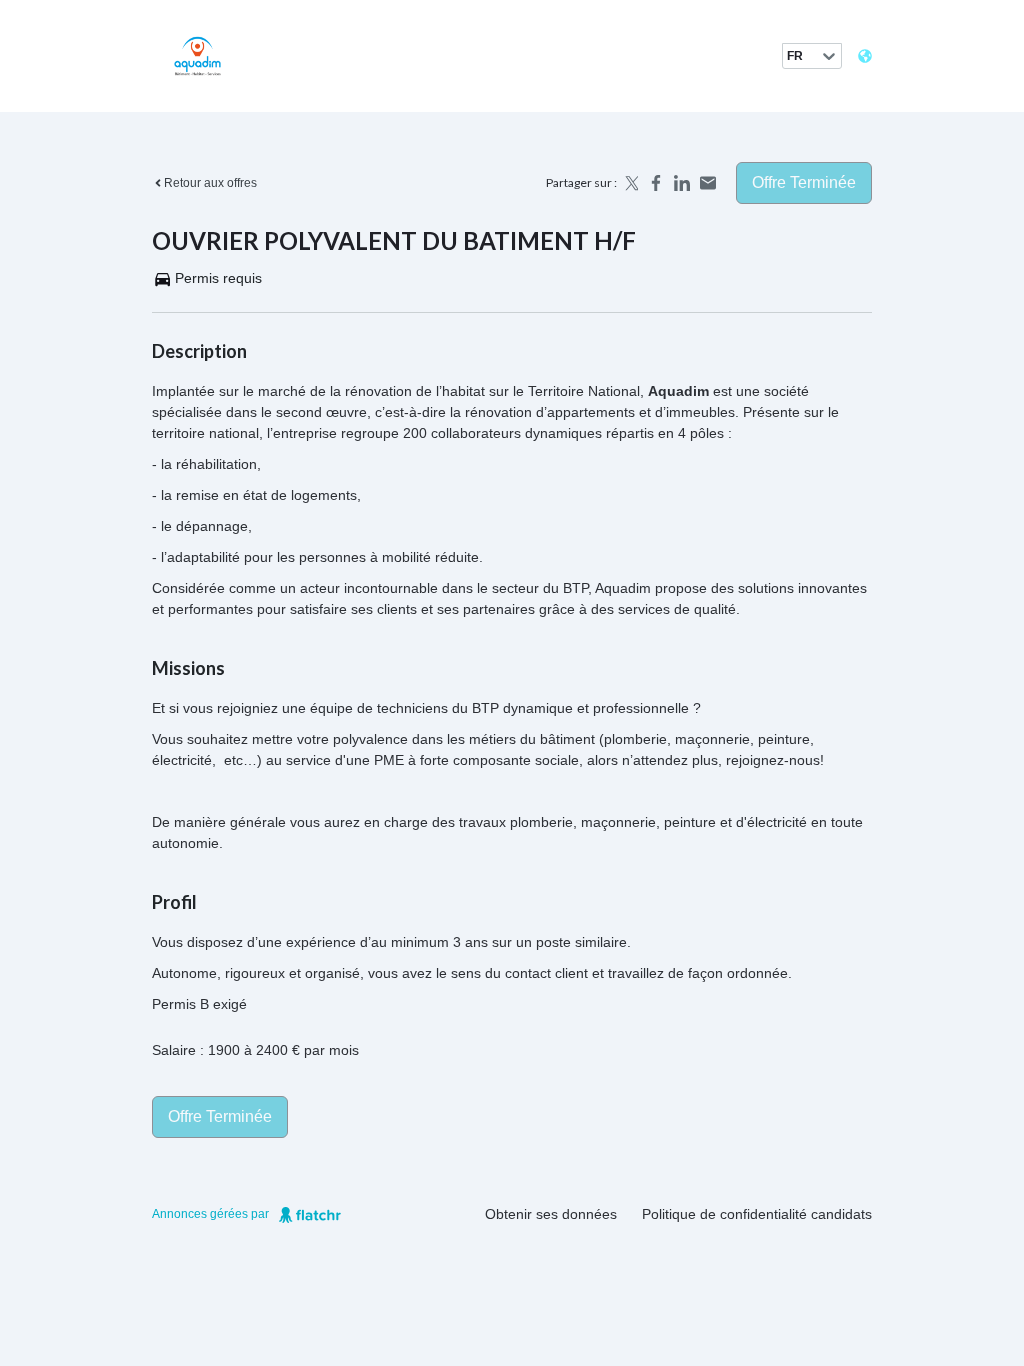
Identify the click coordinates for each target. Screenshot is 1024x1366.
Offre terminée (804, 182)
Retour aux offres (210, 183)
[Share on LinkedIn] (682, 183)
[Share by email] (708, 183)
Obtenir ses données (551, 1214)
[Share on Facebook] (656, 183)
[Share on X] (630, 183)
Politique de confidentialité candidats (757, 1214)
